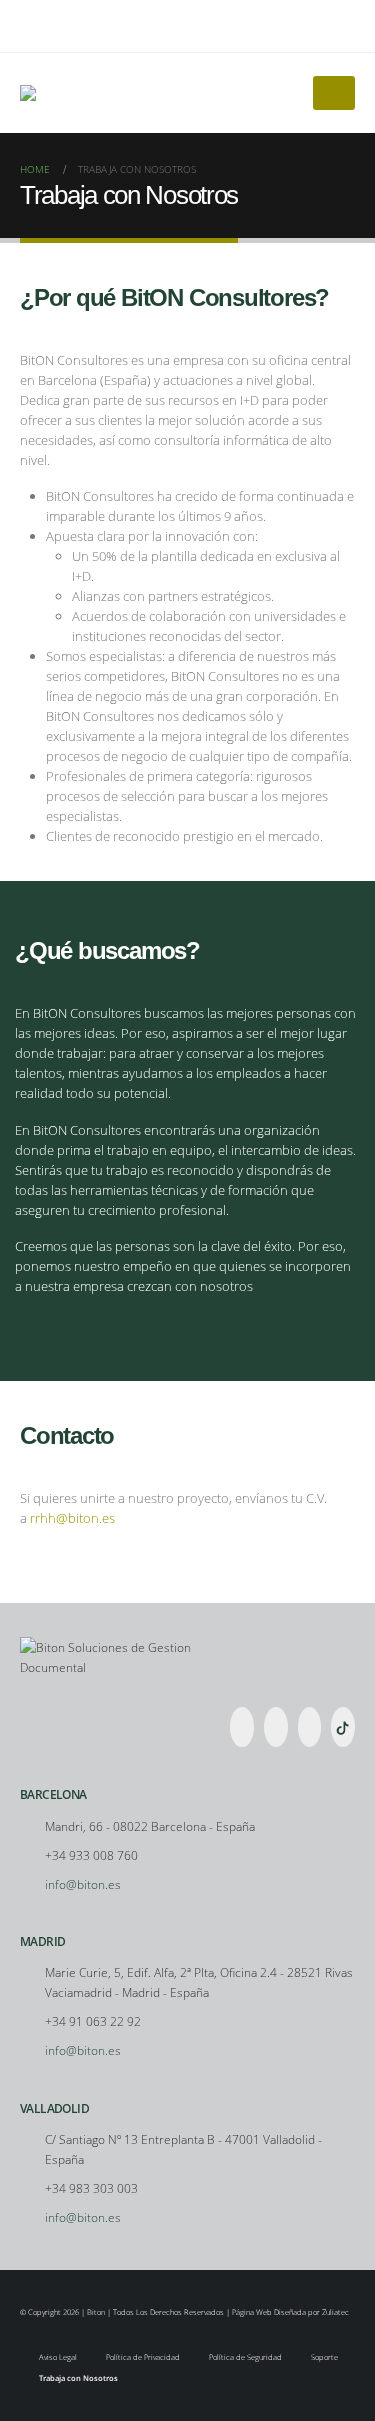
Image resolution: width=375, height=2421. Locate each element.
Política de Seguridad (245, 2357)
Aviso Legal (58, 2357)
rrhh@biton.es (72, 1518)
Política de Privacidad (143, 2357)
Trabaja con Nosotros (78, 2378)
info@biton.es (83, 1884)
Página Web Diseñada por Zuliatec (290, 2312)
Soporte (324, 2357)
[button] (339, 26)
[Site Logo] (43, 93)
